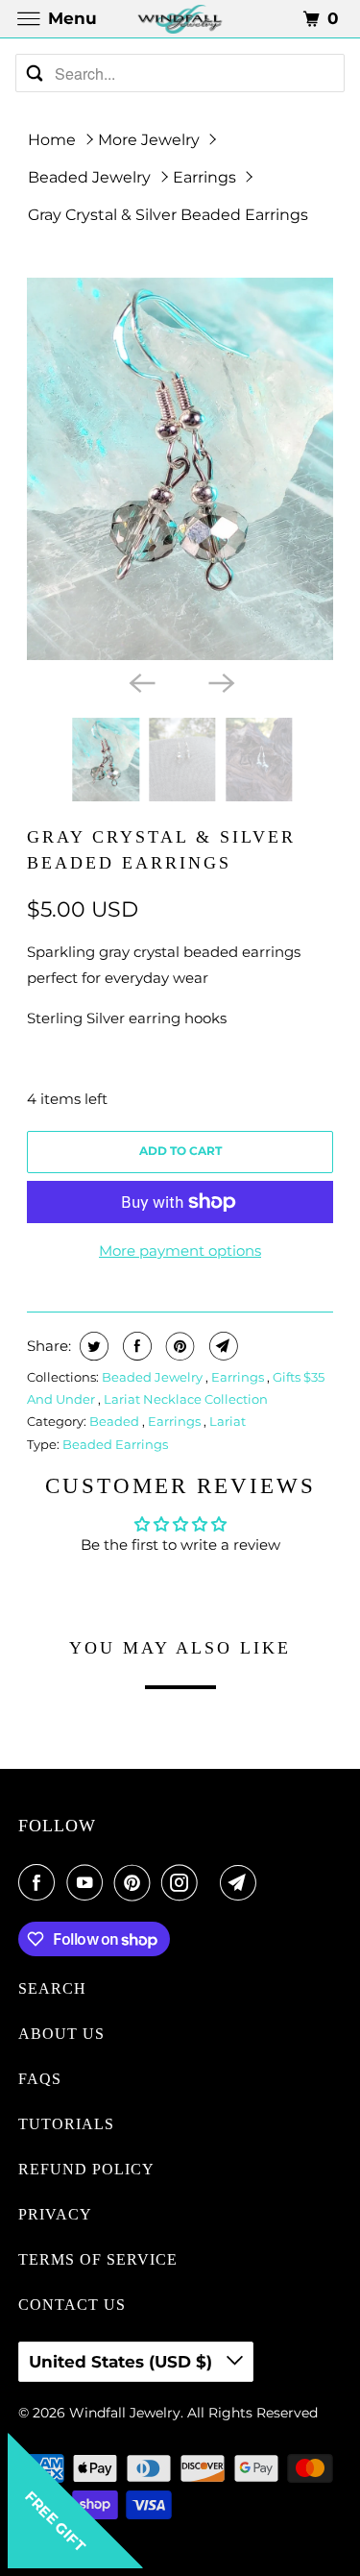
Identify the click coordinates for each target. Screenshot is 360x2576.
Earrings (204, 177)
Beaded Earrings (115, 1444)
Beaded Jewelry (89, 177)
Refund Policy (86, 2169)
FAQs (40, 2079)
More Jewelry (149, 140)
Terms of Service (98, 2259)
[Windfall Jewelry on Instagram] (183, 1882)
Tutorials (66, 2124)
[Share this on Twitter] (92, 1346)
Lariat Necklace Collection (186, 1399)
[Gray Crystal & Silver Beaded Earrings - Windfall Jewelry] (180, 469)
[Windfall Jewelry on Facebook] (40, 1882)
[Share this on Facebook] (135, 1346)
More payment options (180, 1251)
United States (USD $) (123, 2362)
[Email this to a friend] (221, 1346)
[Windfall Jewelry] (180, 19)
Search (52, 1988)
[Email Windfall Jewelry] (242, 1882)
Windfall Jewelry (125, 2413)
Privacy (55, 2214)
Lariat (228, 1421)
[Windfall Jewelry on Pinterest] (136, 1882)
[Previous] (140, 681)
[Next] (220, 681)
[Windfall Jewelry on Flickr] (213, 1882)
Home (52, 140)
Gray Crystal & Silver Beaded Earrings (168, 215)
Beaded (116, 1421)
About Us (61, 2034)
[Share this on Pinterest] (178, 1346)
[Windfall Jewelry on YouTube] (88, 1882)
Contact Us (72, 2305)
